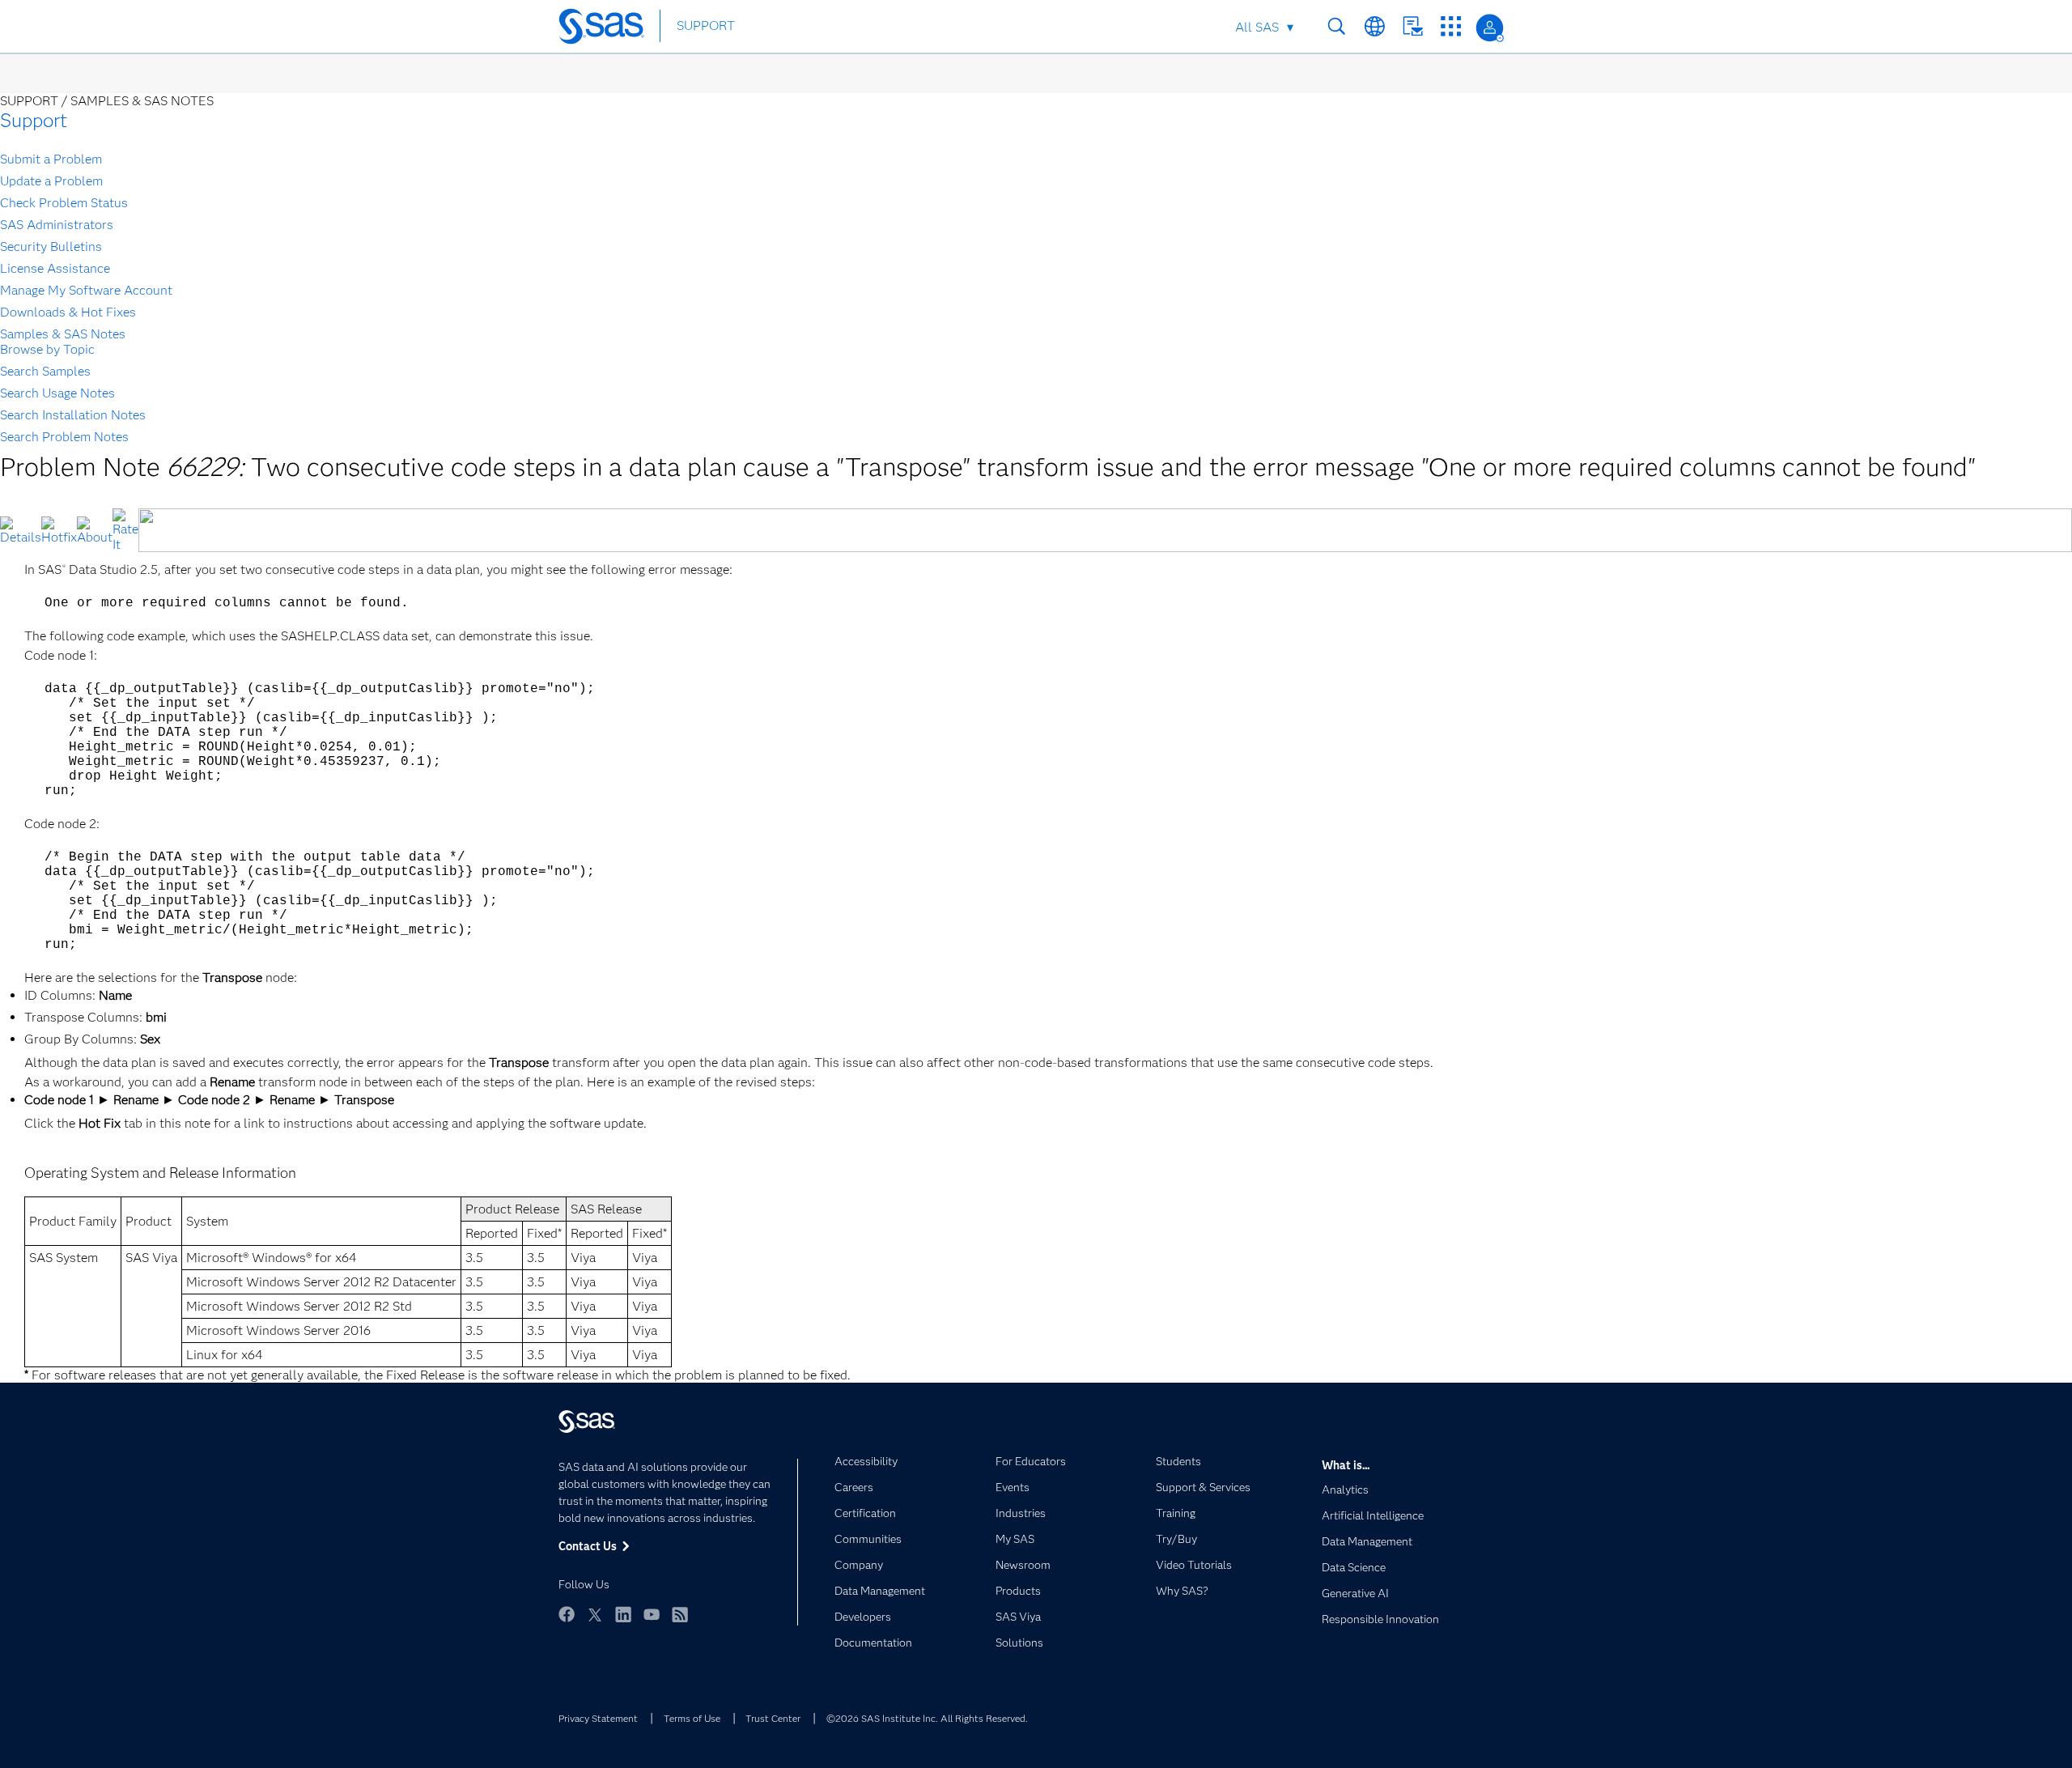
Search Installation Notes (73, 415)
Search (1337, 26)
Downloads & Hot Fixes (68, 312)
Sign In (1490, 28)
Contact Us (1413, 26)
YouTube (652, 1614)
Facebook (567, 1614)
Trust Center (773, 1718)
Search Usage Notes (57, 393)
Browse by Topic (47, 349)
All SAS (1257, 27)
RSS (680, 1614)
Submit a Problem (51, 159)
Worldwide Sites (1375, 26)
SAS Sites (1451, 26)
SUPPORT (706, 25)
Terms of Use (692, 1718)
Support (34, 120)
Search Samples (45, 371)
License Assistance (55, 268)
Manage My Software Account (86, 290)
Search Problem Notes (64, 437)
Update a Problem (51, 181)
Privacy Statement (598, 1718)
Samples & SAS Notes (63, 334)
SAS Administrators (57, 225)
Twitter (595, 1614)
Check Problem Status (64, 203)
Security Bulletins (51, 246)
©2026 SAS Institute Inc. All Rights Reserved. (927, 1718)
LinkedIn (623, 1614)
